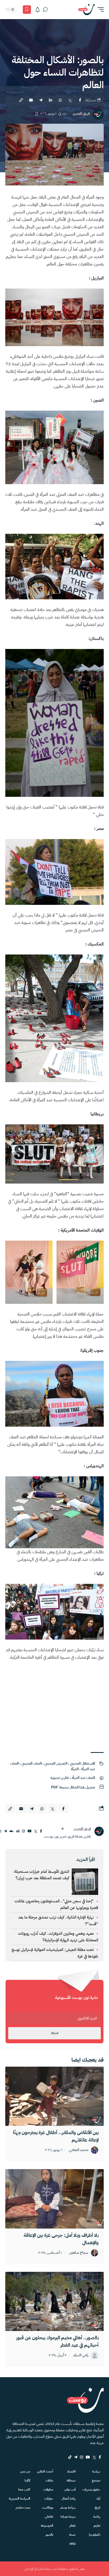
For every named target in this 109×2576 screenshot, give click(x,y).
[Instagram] (81, 2457)
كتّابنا (27, 2480)
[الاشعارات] (38, 10)
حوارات (49, 2498)
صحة (72, 2535)
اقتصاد (71, 2471)
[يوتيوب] (29, 1831)
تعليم (97, 2526)
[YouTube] (88, 2457)
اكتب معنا (24, 2489)
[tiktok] (70, 2457)
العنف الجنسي (32, 1763)
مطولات (48, 2489)
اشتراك (54, 2033)
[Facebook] (100, 2457)
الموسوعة (47, 2526)
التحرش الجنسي (56, 1763)
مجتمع (96, 2480)
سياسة (96, 2471)
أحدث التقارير (45, 2471)
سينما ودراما (68, 2517)
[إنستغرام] (23, 1831)
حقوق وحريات (91, 2489)
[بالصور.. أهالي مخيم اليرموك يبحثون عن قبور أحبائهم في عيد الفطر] (54, 2301)
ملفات (49, 2480)
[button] (99, 10)
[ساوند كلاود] (12, 1831)
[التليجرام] (5, 1831)
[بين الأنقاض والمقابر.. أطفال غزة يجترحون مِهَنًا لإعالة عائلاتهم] (54, 2096)
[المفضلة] (27, 10)
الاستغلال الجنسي (82, 1763)
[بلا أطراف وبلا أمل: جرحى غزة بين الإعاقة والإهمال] (54, 2199)
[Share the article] (80, 100)
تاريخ (97, 2508)
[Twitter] (94, 2457)
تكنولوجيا (95, 2535)
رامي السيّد (81, 2355)
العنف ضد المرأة (83, 1778)
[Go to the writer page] (99, 1831)
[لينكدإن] (18, 1831)
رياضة (97, 2517)
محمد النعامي (79, 2150)
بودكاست (48, 2508)
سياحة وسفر (68, 2508)
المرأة (75, 1769)
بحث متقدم (23, 2508)
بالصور (49, 2535)
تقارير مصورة (60, 1778)
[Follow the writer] (62, 1829)
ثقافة (72, 2544)
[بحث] (45, 10)
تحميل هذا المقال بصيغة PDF (73, 1787)
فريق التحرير (81, 114)
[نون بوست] (87, 10)
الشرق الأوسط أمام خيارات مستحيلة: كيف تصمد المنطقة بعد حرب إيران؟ (41, 1875)
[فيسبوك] (41, 1831)
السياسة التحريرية (19, 2498)
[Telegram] (76, 2457)
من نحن (25, 2471)
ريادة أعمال (69, 2498)
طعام (72, 2526)
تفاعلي (49, 2517)
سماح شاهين (79, 2253)
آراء (98, 2498)
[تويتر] (36, 1831)
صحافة (71, 2480)
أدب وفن (70, 2489)
